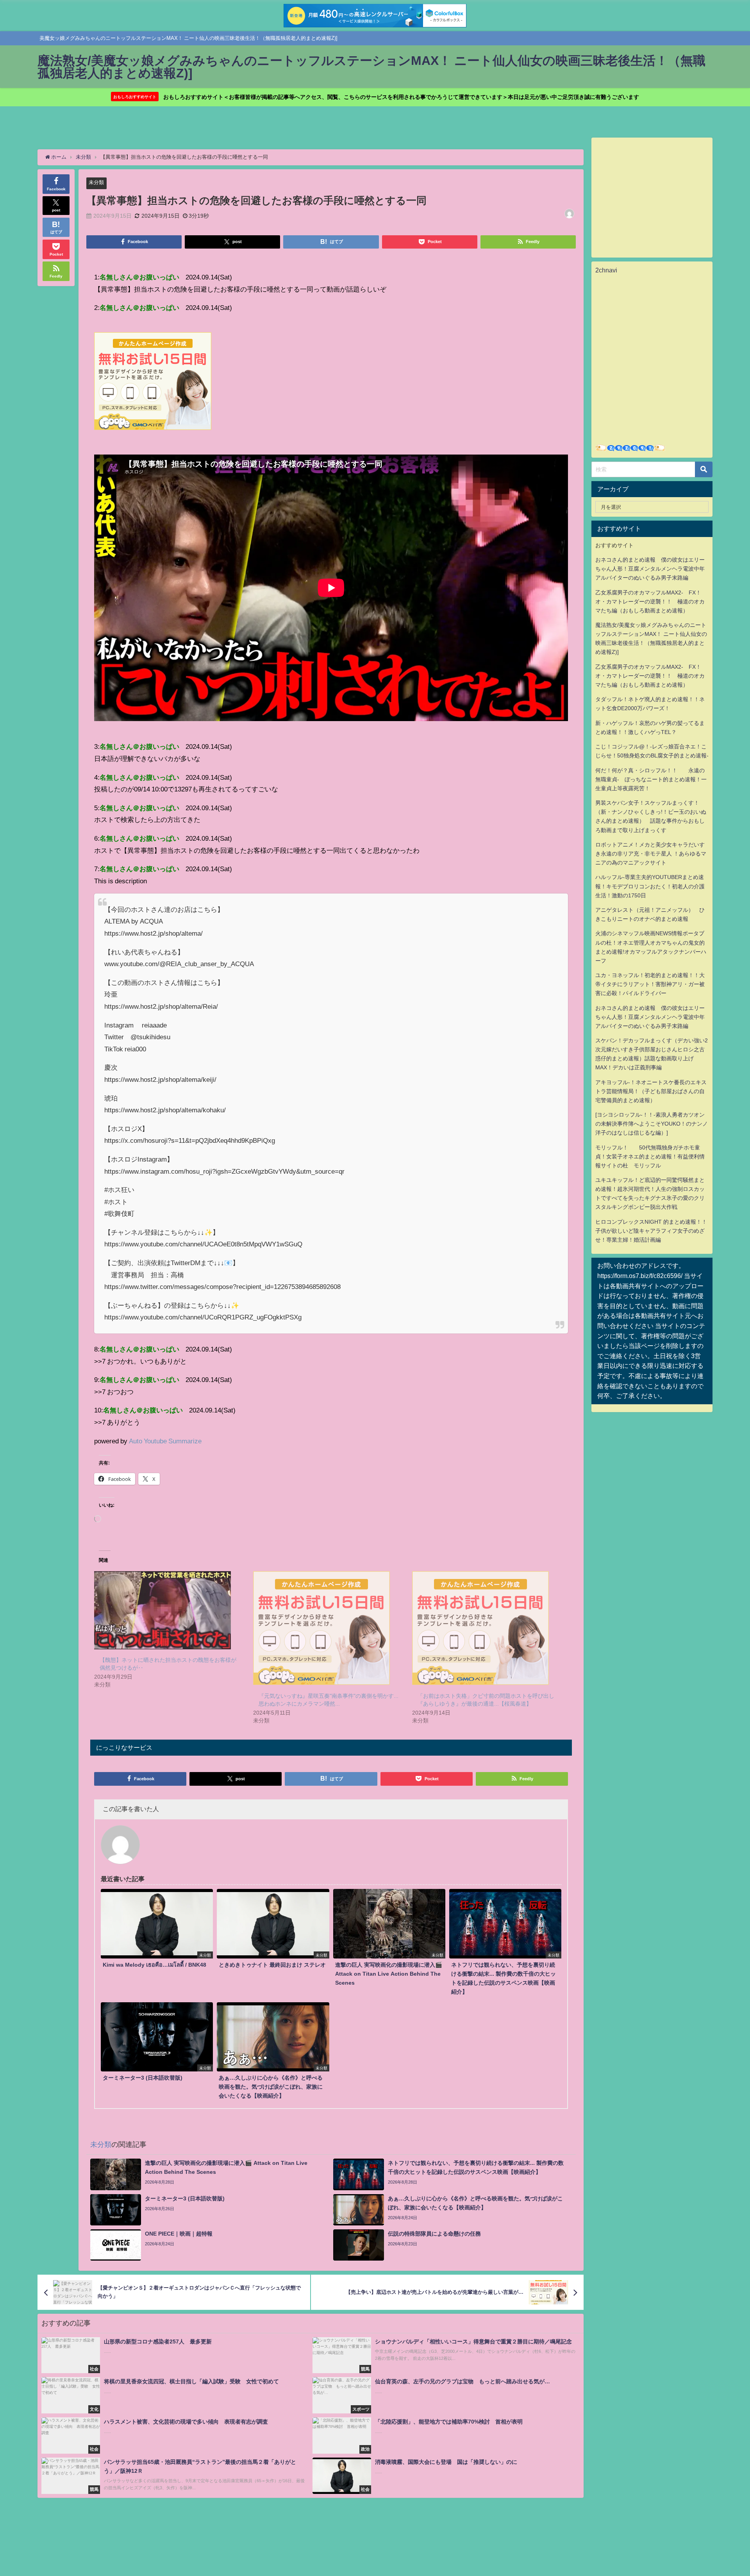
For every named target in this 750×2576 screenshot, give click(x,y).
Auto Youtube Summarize (165, 1441)
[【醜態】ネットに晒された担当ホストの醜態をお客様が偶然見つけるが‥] (170, 1610)
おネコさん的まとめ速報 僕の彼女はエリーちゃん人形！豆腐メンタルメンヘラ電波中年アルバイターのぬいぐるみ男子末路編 (650, 569)
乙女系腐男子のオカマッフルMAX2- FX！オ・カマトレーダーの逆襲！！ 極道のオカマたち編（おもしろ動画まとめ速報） (650, 601)
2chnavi (606, 270)
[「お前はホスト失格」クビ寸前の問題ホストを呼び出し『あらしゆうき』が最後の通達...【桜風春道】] (488, 1628)
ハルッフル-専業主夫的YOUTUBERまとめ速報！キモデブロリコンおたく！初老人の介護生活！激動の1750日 (650, 886)
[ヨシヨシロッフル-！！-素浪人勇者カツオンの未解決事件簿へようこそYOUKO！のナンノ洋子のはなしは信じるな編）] (652, 1124)
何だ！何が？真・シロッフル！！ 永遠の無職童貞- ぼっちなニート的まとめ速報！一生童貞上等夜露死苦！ (651, 779)
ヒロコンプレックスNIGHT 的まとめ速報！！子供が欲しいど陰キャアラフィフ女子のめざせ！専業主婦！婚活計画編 (651, 1231)
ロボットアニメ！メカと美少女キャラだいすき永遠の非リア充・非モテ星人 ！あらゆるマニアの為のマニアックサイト (651, 854)
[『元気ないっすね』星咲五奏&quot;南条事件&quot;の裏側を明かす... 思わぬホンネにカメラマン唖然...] (329, 1628)
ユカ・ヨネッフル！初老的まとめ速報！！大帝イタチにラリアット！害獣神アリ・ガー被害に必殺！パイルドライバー (650, 984)
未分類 (96, 182)
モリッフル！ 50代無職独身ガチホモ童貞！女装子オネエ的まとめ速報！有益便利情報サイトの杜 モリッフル (650, 1156)
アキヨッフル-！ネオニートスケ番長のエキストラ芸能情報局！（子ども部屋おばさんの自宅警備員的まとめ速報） (651, 1091)
